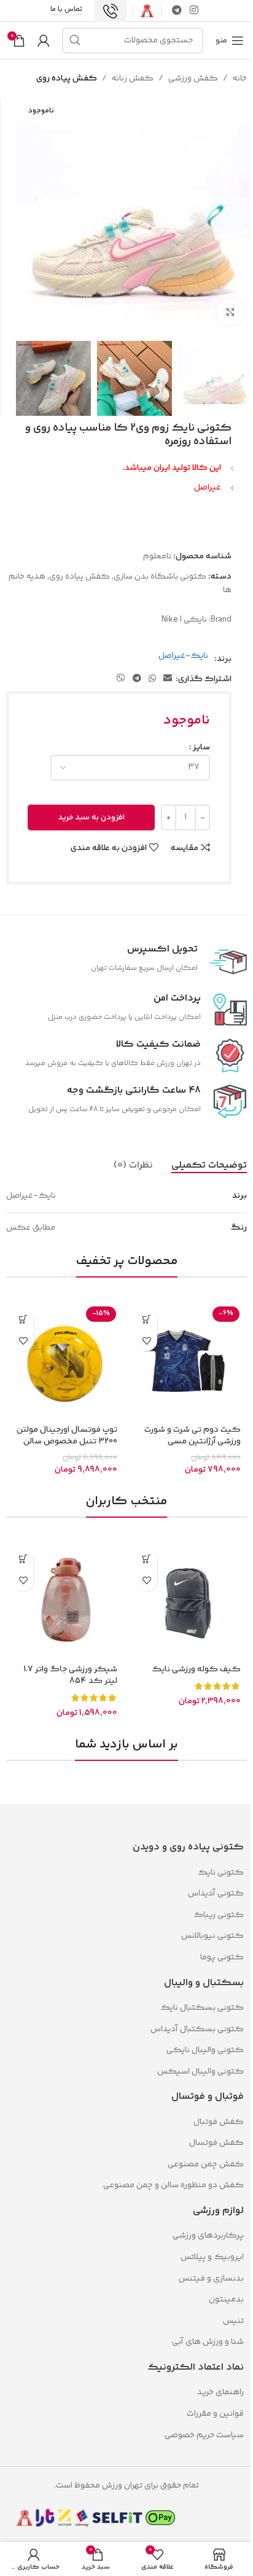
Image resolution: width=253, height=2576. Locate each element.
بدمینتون (226, 2300)
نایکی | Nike (184, 620)
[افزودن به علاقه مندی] (146, 1341)
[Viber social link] (121, 679)
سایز (201, 747)
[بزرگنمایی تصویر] (230, 312)
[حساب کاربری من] (44, 41)
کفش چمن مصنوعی (206, 2164)
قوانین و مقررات (214, 2414)
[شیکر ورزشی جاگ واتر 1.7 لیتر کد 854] (65, 1601)
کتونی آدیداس (216, 1894)
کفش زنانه (133, 79)
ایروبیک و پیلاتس (212, 2257)
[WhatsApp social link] (152, 679)
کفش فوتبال (219, 2122)
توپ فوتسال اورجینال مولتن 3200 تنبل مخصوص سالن (67, 1436)
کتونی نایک (221, 1873)
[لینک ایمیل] (168, 679)
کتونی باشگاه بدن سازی (160, 577)
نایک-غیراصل (183, 656)
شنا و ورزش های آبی (208, 2342)
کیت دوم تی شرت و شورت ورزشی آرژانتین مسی (193, 1436)
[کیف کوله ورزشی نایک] (188, 1601)
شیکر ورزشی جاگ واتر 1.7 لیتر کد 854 (70, 1676)
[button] (23, 1319)
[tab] (209, 1165)
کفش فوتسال (216, 2143)
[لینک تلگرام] (177, 11)
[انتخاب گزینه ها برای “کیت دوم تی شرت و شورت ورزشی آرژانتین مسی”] (146, 1319)
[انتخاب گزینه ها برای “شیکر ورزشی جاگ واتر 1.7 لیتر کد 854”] (23, 1559)
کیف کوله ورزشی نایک (196, 1669)
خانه (240, 79)
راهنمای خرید (220, 2392)
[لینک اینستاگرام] (194, 11)
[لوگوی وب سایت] (147, 11)
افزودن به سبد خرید (91, 818)
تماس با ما (66, 10)
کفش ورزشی (193, 79)
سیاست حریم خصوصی (204, 2435)
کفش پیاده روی (67, 79)
